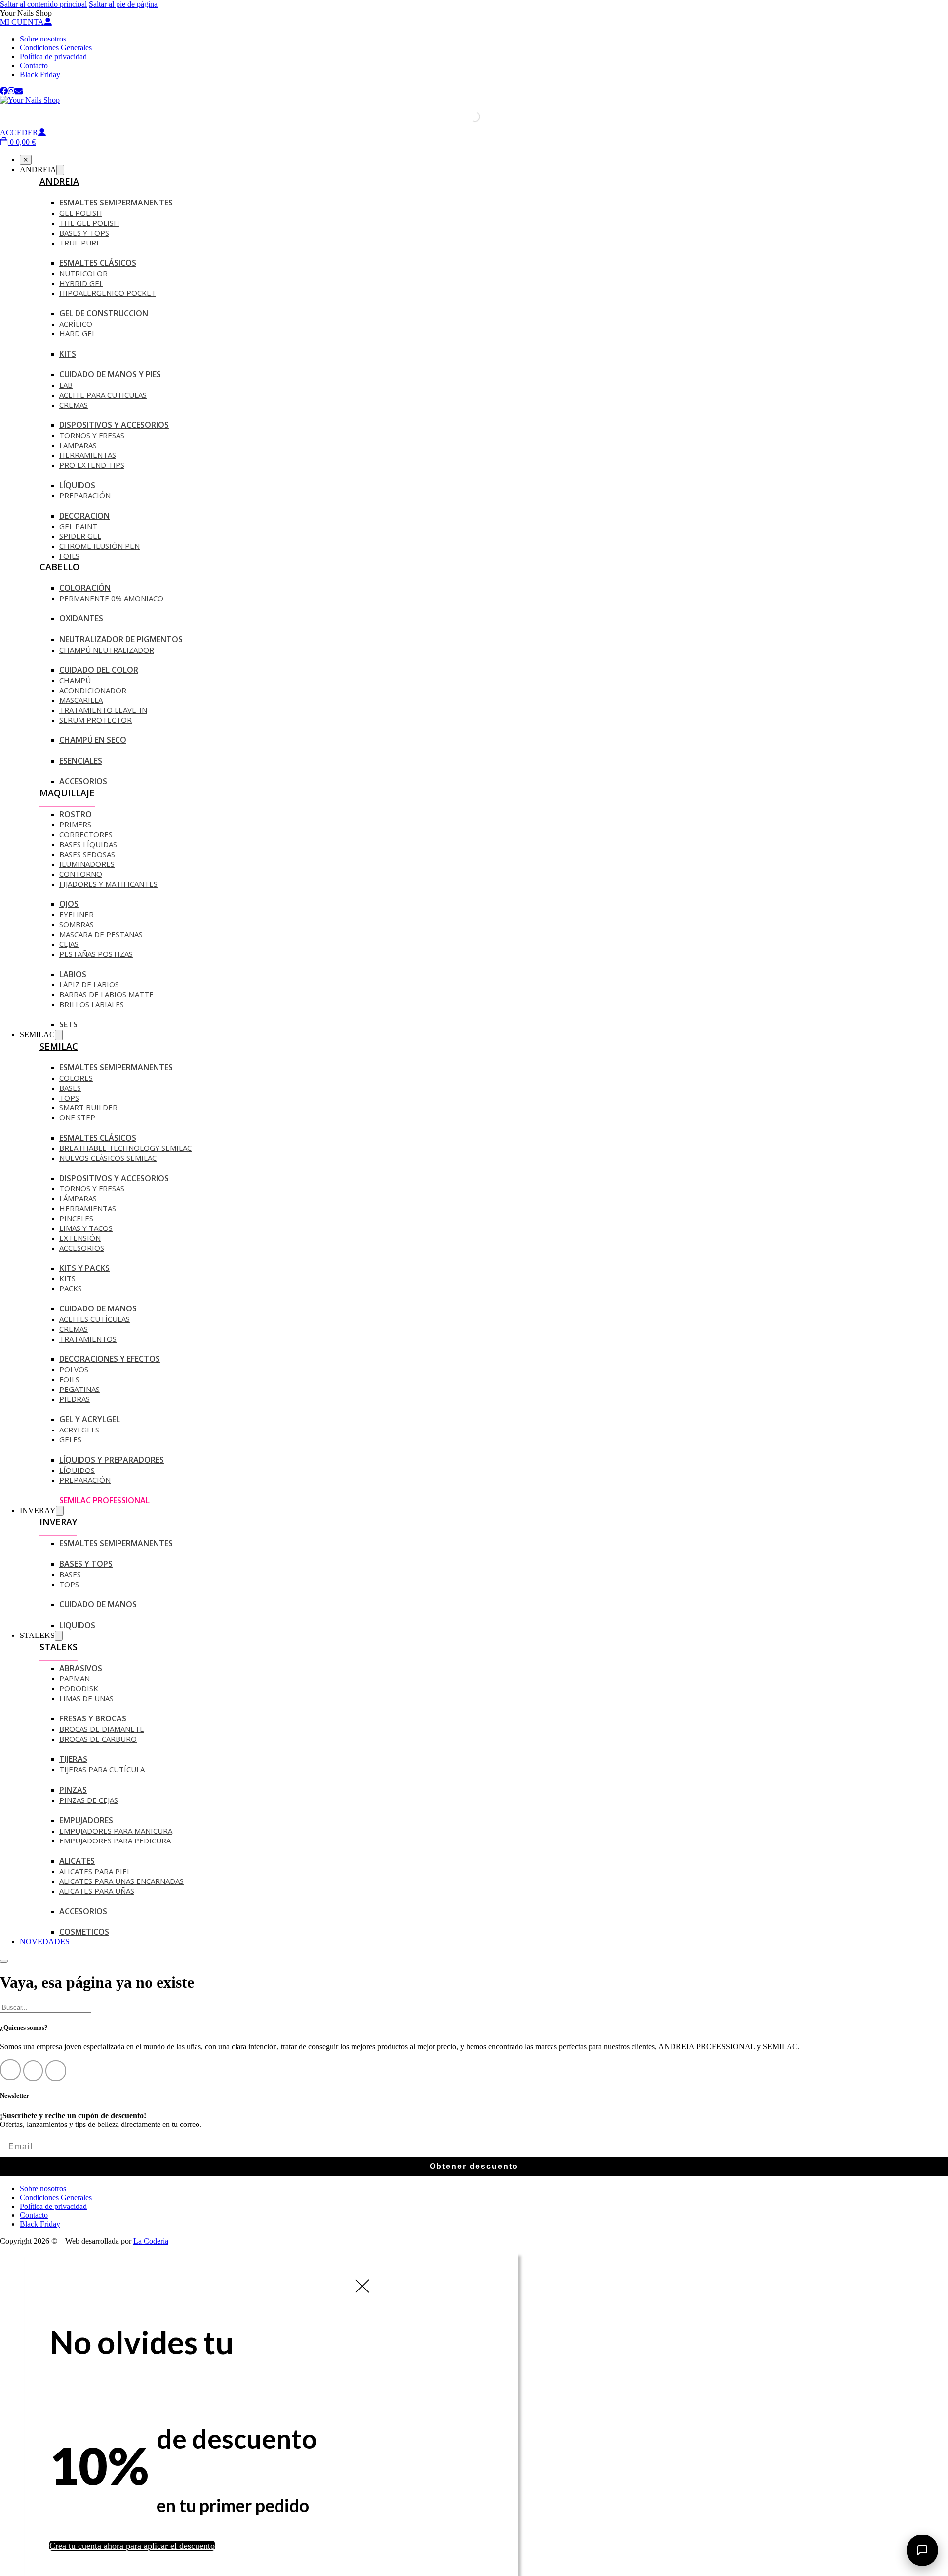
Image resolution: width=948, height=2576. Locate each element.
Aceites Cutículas (95, 1319)
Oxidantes (81, 618)
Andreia (59, 181)
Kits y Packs (84, 1268)
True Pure (80, 243)
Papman (75, 1678)
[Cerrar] (26, 160)
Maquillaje (67, 793)
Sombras (77, 924)
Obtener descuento (474, 2166)
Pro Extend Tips (92, 465)
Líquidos (77, 485)
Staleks (59, 1647)
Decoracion (84, 516)
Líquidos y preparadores (112, 1460)
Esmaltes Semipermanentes (116, 203)
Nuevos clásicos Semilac (108, 1158)
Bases (70, 1088)
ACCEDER (19, 133)
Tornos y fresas (92, 1188)
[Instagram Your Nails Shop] (11, 91)
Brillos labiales (92, 1004)
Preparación (85, 495)
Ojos (69, 904)
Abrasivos (81, 1668)
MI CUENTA (22, 22)
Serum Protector (96, 720)
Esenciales (81, 761)
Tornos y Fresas (92, 435)
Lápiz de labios (89, 984)
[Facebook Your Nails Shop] (4, 91)
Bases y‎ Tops (84, 233)
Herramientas (88, 455)
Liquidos (77, 1625)
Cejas (69, 944)
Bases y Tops (86, 1564)
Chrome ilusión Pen (99, 546)
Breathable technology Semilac (125, 1148)
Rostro (76, 814)
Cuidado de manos (98, 1308)
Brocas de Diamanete (102, 1729)
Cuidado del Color (99, 670)
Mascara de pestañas (101, 934)
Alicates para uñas (97, 1891)
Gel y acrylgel (90, 1419)
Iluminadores (87, 864)
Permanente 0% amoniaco (111, 598)
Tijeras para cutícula (102, 1769)
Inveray (58, 1522)
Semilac (59, 1046)
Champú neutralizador (107, 650)
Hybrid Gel (81, 283)
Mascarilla (81, 700)
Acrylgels (79, 1430)
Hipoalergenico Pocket (108, 293)
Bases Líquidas (88, 844)
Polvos (74, 1369)
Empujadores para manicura (116, 1831)
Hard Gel (78, 333)
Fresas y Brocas (93, 1718)
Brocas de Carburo (98, 1739)
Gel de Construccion (104, 313)
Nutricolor (83, 273)
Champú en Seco (93, 740)
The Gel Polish (89, 223)
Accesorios (83, 781)
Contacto (34, 65)
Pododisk (79, 1688)
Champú (75, 680)
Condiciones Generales (56, 48)
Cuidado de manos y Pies (110, 374)
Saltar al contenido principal (43, 4)
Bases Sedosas (87, 854)
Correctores (86, 834)
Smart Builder (88, 1107)
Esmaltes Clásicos (98, 263)
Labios (73, 974)
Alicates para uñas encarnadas (121, 1881)
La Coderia (151, 2241)
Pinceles (76, 1218)
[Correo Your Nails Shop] (19, 91)
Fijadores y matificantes (108, 884)
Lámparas (78, 1198)
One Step (77, 1117)
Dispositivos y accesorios (114, 425)
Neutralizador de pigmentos (121, 639)
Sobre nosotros (43, 39)
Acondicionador (93, 690)
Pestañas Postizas (96, 954)
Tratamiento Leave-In (103, 710)
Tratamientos (88, 1339)
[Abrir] (4, 1961)
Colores (76, 1078)
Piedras (75, 1399)
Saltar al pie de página (123, 4)
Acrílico (76, 324)
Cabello (59, 567)
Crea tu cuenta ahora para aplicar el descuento (132, 2546)
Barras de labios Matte (106, 994)
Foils (69, 556)
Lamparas (78, 445)
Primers (75, 824)
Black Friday (40, 74)
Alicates (77, 1861)
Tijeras (73, 1759)
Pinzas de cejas (89, 1800)
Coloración (85, 588)
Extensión (80, 1238)
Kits (68, 354)
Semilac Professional (104, 1500)
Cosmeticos (84, 1932)
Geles (70, 1439)
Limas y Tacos (86, 1228)
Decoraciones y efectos (110, 1359)
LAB (66, 385)
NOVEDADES (45, 1942)
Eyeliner (77, 914)
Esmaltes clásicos (98, 1138)
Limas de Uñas (86, 1698)
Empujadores (86, 1820)
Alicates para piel (95, 1871)
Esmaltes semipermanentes (116, 1067)
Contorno (81, 874)
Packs (71, 1288)
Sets (68, 1024)
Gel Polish (81, 213)
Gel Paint (78, 526)
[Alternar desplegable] (60, 170)
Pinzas (73, 1790)
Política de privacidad (53, 57)
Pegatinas (79, 1389)
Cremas (74, 405)
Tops (69, 1098)
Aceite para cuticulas (103, 395)
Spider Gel (80, 536)
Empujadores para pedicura (115, 1840)
